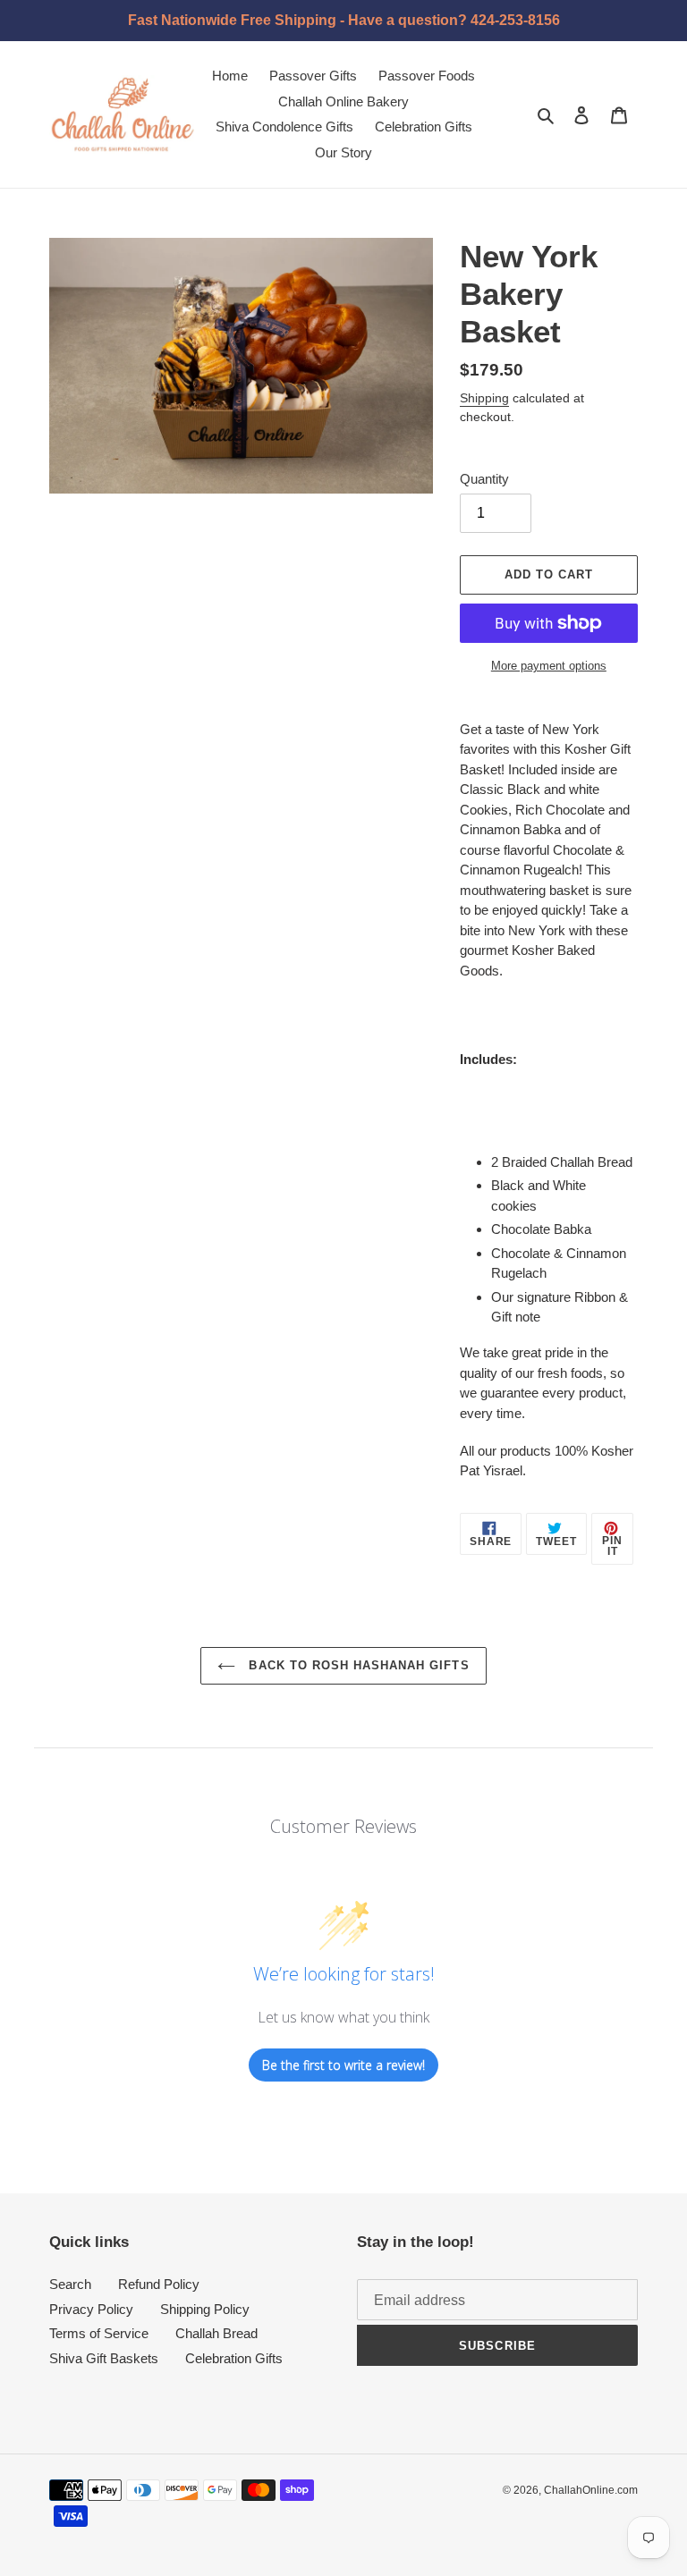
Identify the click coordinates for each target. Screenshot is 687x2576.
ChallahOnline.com (591, 2490)
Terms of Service (99, 2333)
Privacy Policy (91, 2309)
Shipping (484, 398)
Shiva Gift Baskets (104, 2358)
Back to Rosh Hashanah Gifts (356, 1665)
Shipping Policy (205, 2309)
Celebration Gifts (234, 2358)
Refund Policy (159, 2284)
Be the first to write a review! (343, 2065)
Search (70, 2284)
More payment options (549, 666)
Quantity (484, 479)
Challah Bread (216, 2333)
